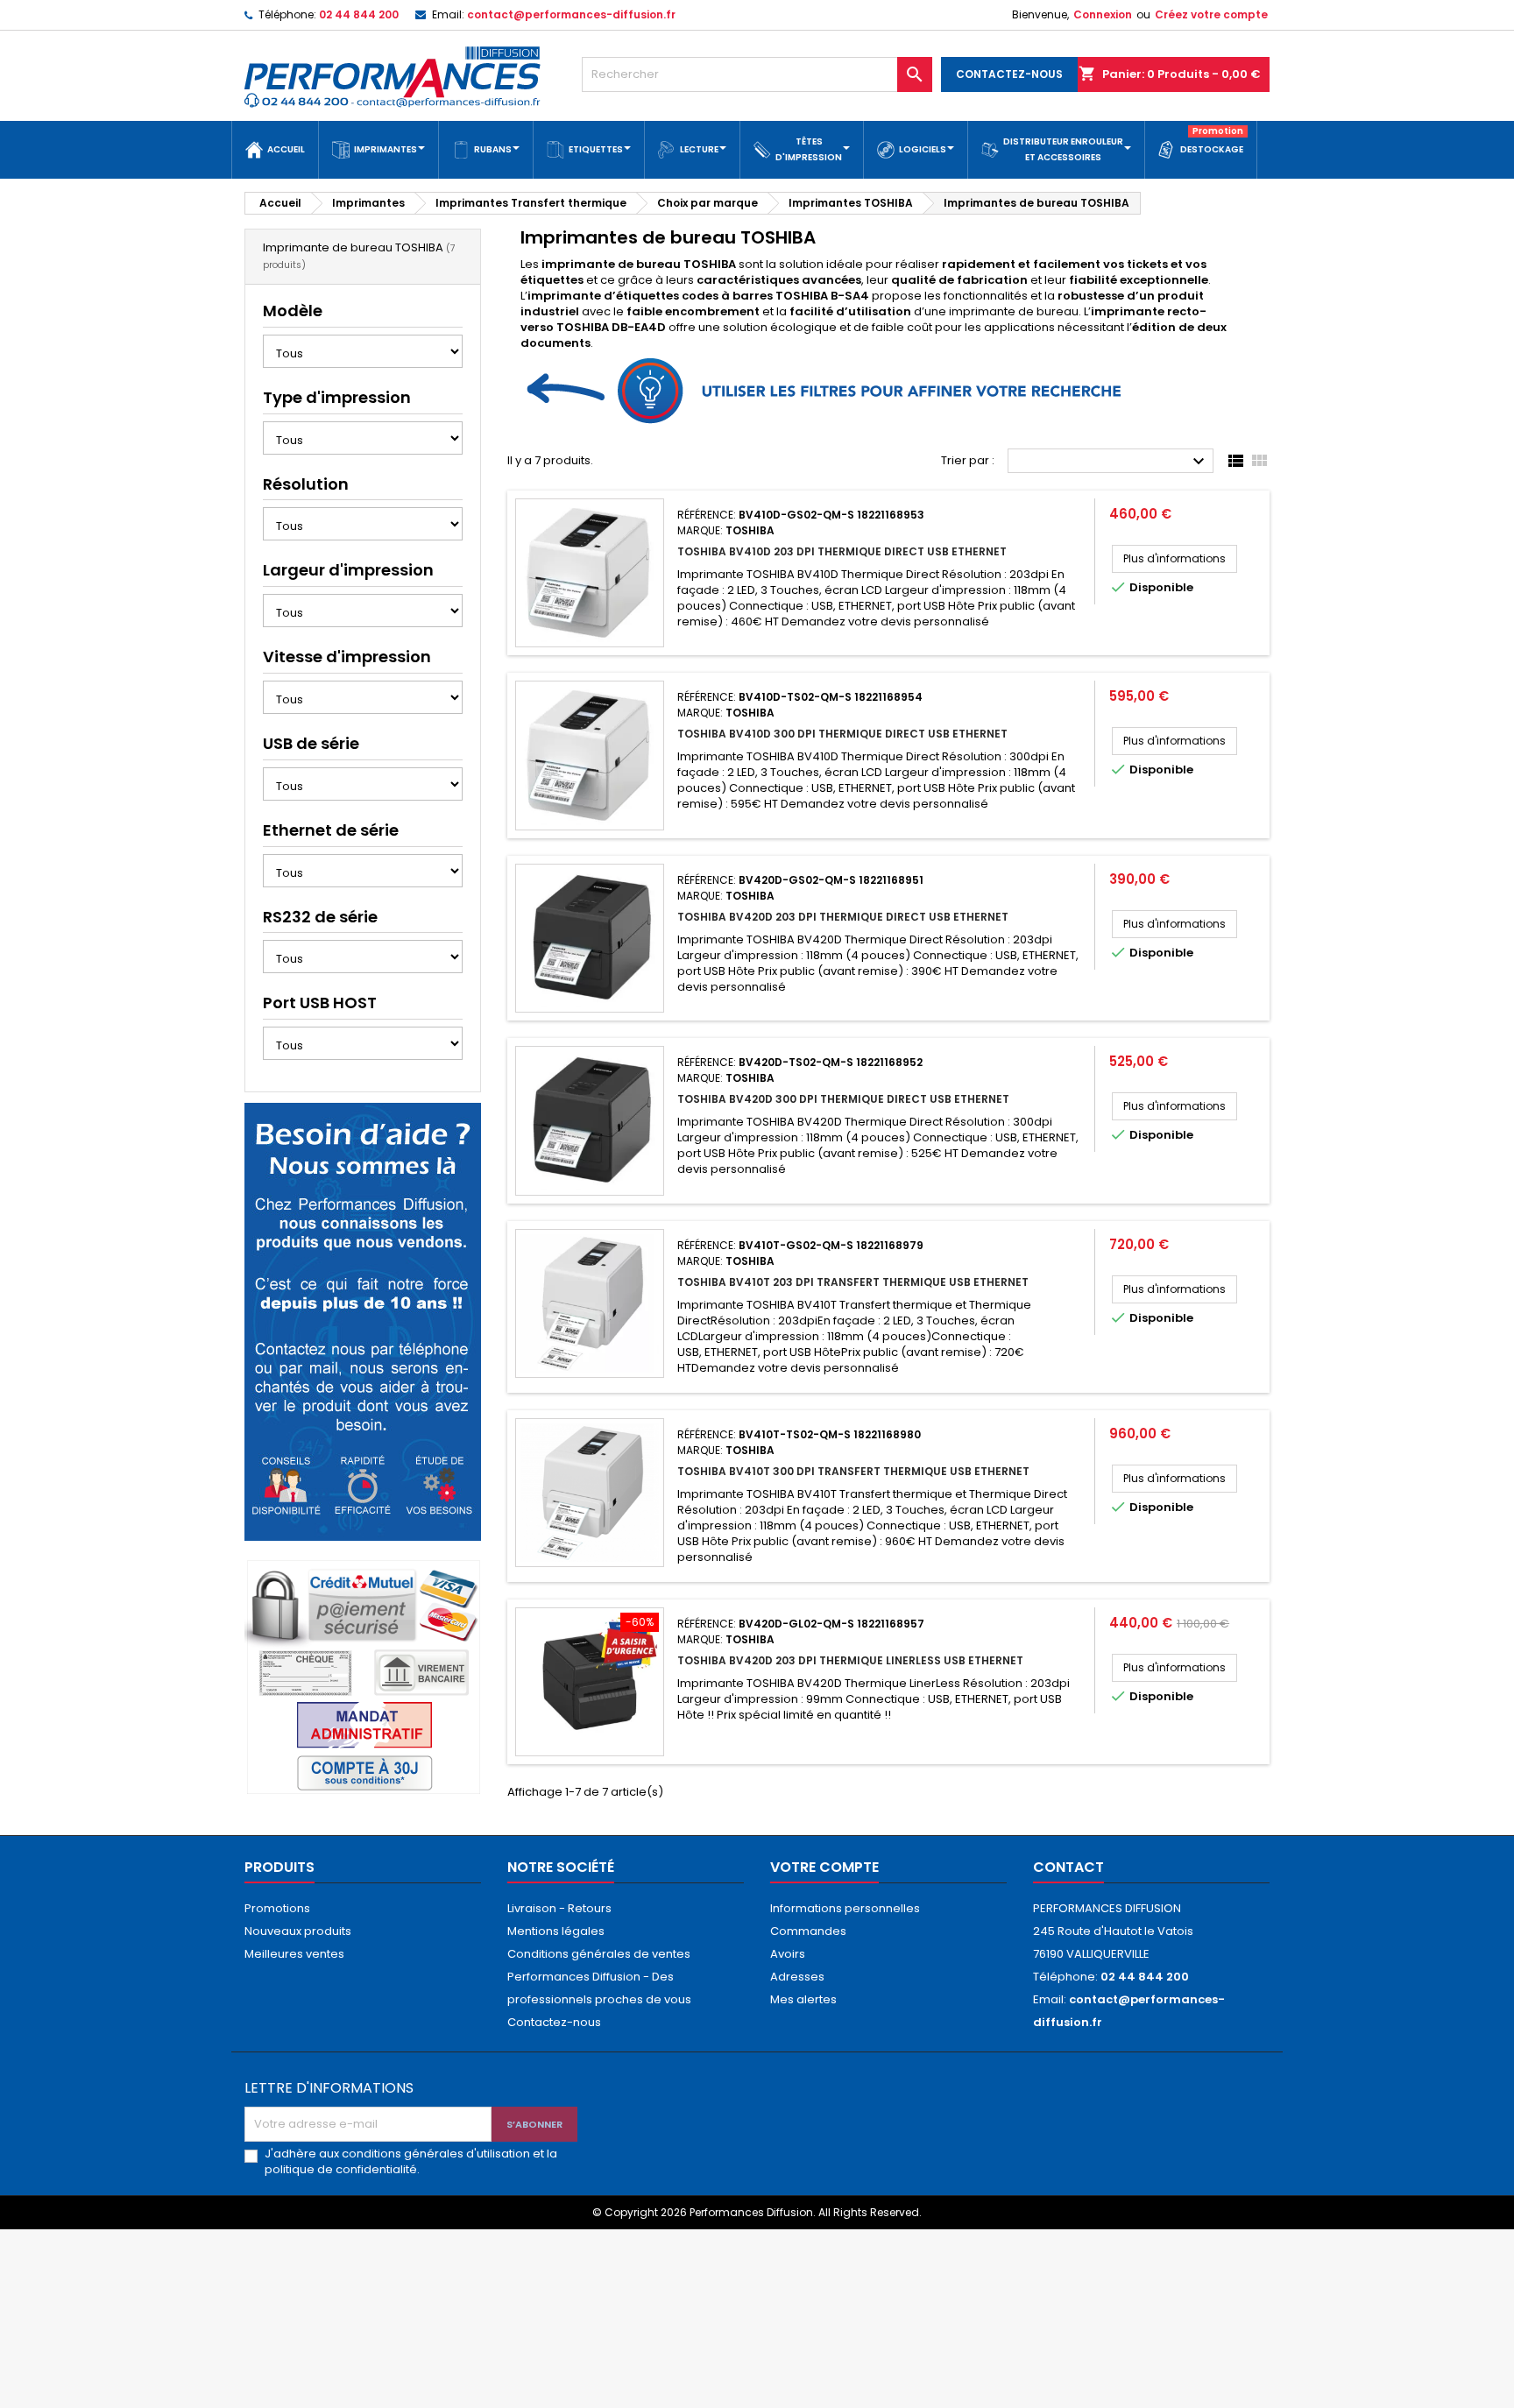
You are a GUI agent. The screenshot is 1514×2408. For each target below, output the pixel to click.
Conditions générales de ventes (599, 1954)
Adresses (797, 1977)
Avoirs (788, 1954)
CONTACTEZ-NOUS (1009, 74)
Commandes (808, 1931)
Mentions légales (556, 1931)
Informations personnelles (845, 1908)
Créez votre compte (1211, 14)
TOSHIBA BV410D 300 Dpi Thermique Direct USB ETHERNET (842, 734)
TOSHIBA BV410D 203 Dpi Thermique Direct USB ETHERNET (842, 551)
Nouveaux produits (298, 1931)
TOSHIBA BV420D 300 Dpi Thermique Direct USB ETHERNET (843, 1099)
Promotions (277, 1908)
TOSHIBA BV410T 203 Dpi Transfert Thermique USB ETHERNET (853, 1282)
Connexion (1103, 14)
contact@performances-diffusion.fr (571, 14)
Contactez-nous (554, 2022)
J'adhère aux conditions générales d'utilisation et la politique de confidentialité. (411, 2162)
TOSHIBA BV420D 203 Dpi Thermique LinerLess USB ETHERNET (850, 1660)
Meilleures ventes (294, 1954)
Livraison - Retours (559, 1908)
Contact (1068, 1867)
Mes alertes (803, 1999)
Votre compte (824, 1867)
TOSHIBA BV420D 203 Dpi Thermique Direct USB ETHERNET (843, 917)
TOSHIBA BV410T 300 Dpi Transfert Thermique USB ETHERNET (853, 1471)
